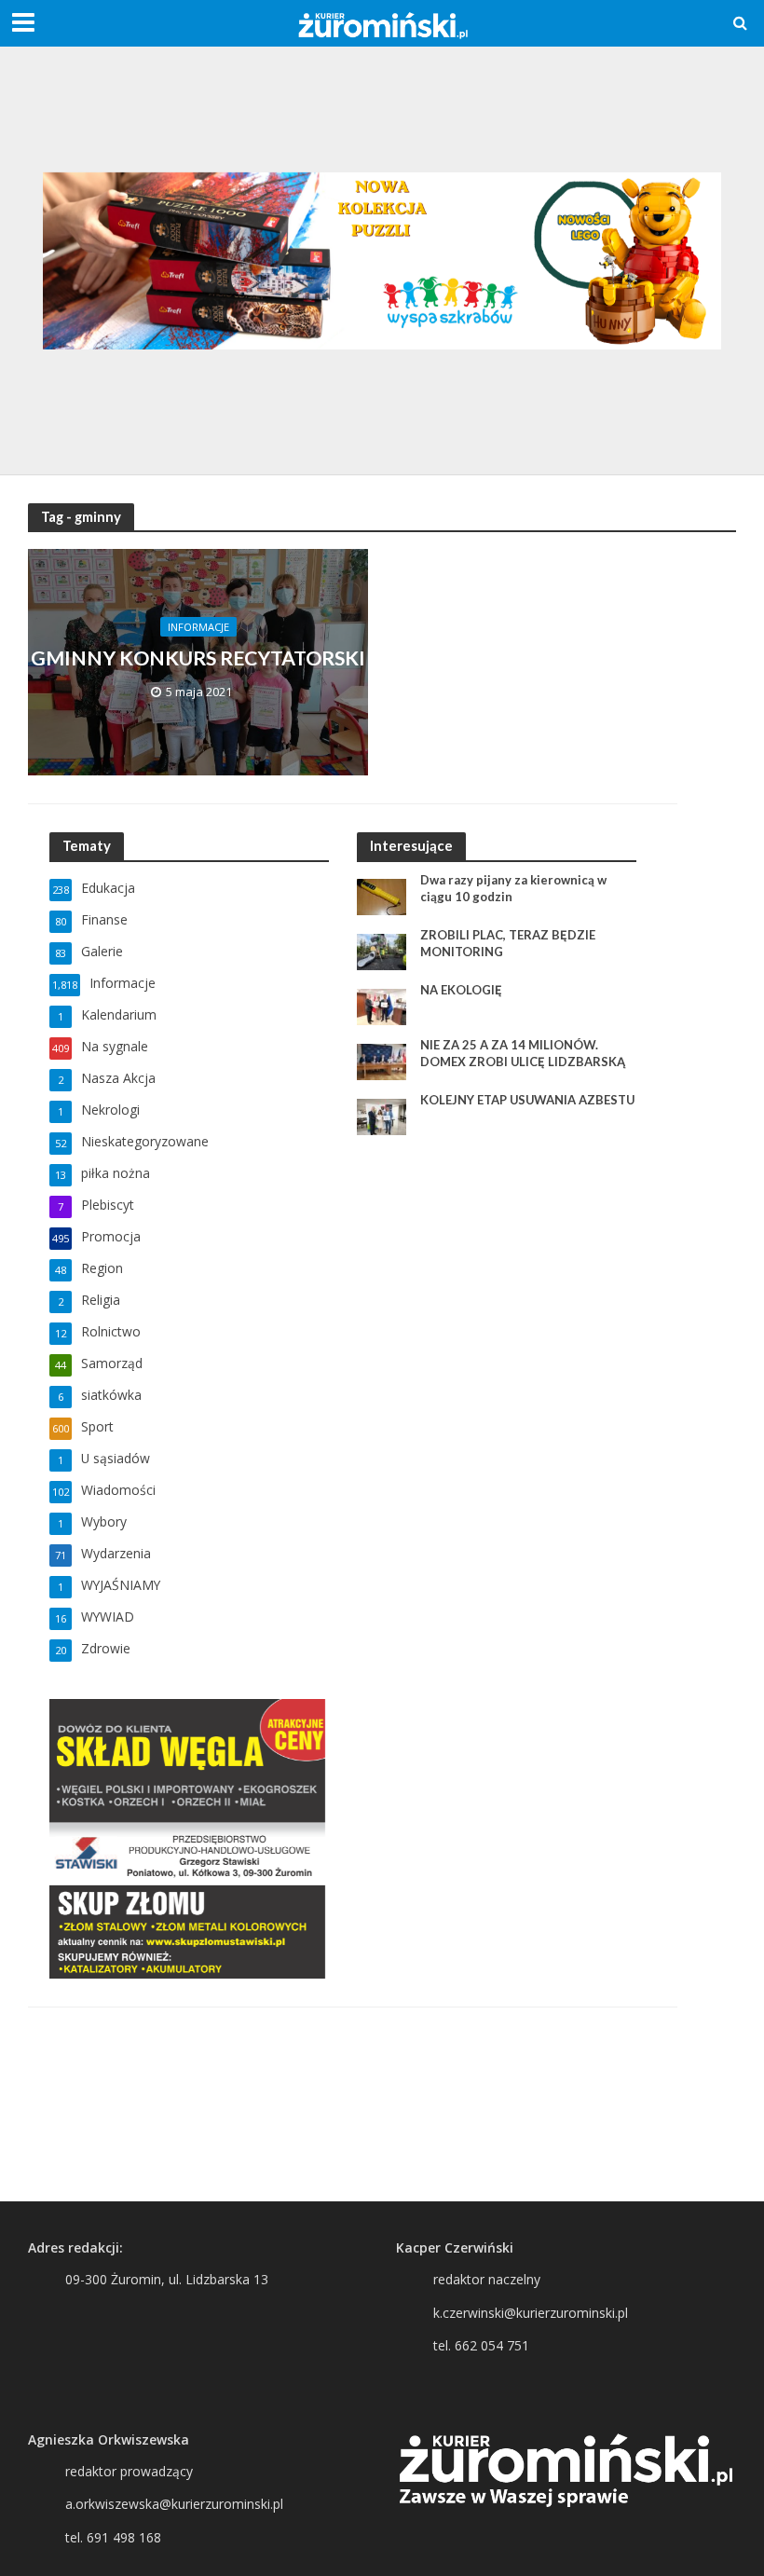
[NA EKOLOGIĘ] (382, 1006)
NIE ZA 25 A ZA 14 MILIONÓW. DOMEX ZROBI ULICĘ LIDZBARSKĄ (523, 1053)
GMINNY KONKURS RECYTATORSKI (198, 658)
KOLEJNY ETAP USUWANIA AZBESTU (527, 1100)
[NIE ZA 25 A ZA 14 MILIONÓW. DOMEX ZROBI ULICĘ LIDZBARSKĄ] (382, 1061)
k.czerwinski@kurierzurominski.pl (531, 2313)
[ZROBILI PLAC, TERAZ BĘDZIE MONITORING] (382, 951)
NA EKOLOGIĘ (461, 990)
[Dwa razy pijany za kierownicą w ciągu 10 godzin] (382, 896)
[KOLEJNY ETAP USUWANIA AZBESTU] (382, 1116)
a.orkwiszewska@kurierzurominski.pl (174, 2504)
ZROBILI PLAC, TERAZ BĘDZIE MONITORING (508, 943)
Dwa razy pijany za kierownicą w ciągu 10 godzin (513, 888)
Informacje (198, 627)
